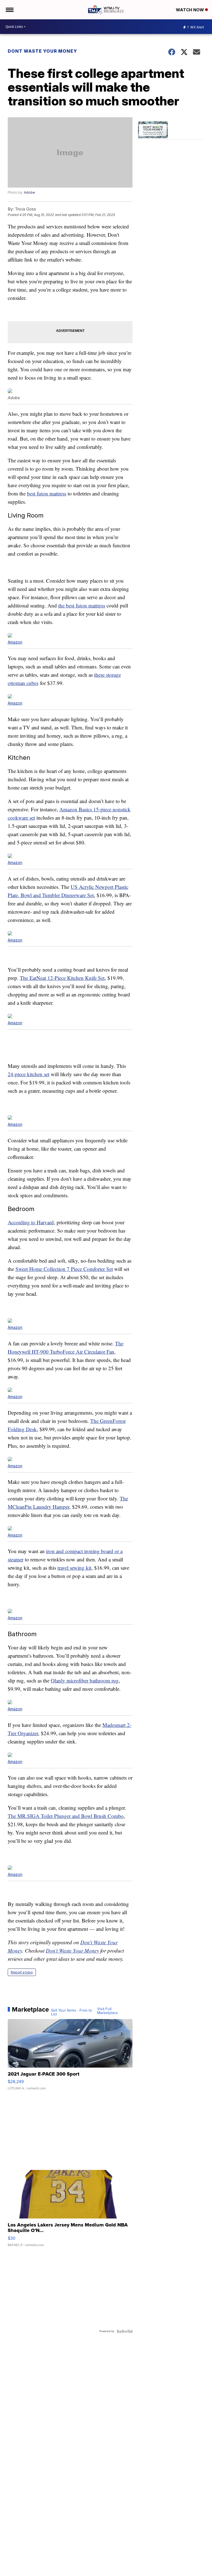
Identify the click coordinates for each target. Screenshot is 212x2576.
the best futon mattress (82, 605)
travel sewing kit (74, 1568)
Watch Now (190, 10)
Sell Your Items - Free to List (71, 2012)
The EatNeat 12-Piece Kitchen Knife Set (62, 978)
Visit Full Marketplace (108, 2011)
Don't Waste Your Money (72, 1950)
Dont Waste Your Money (42, 51)
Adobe (30, 192)
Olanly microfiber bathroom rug (85, 1680)
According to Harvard (31, 1222)
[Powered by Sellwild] (124, 2331)
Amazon (15, 642)
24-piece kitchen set (29, 1074)
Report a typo (22, 1972)
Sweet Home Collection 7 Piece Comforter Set (64, 1269)
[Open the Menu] (9, 10)
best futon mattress (47, 493)
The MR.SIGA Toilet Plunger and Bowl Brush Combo (66, 1816)
